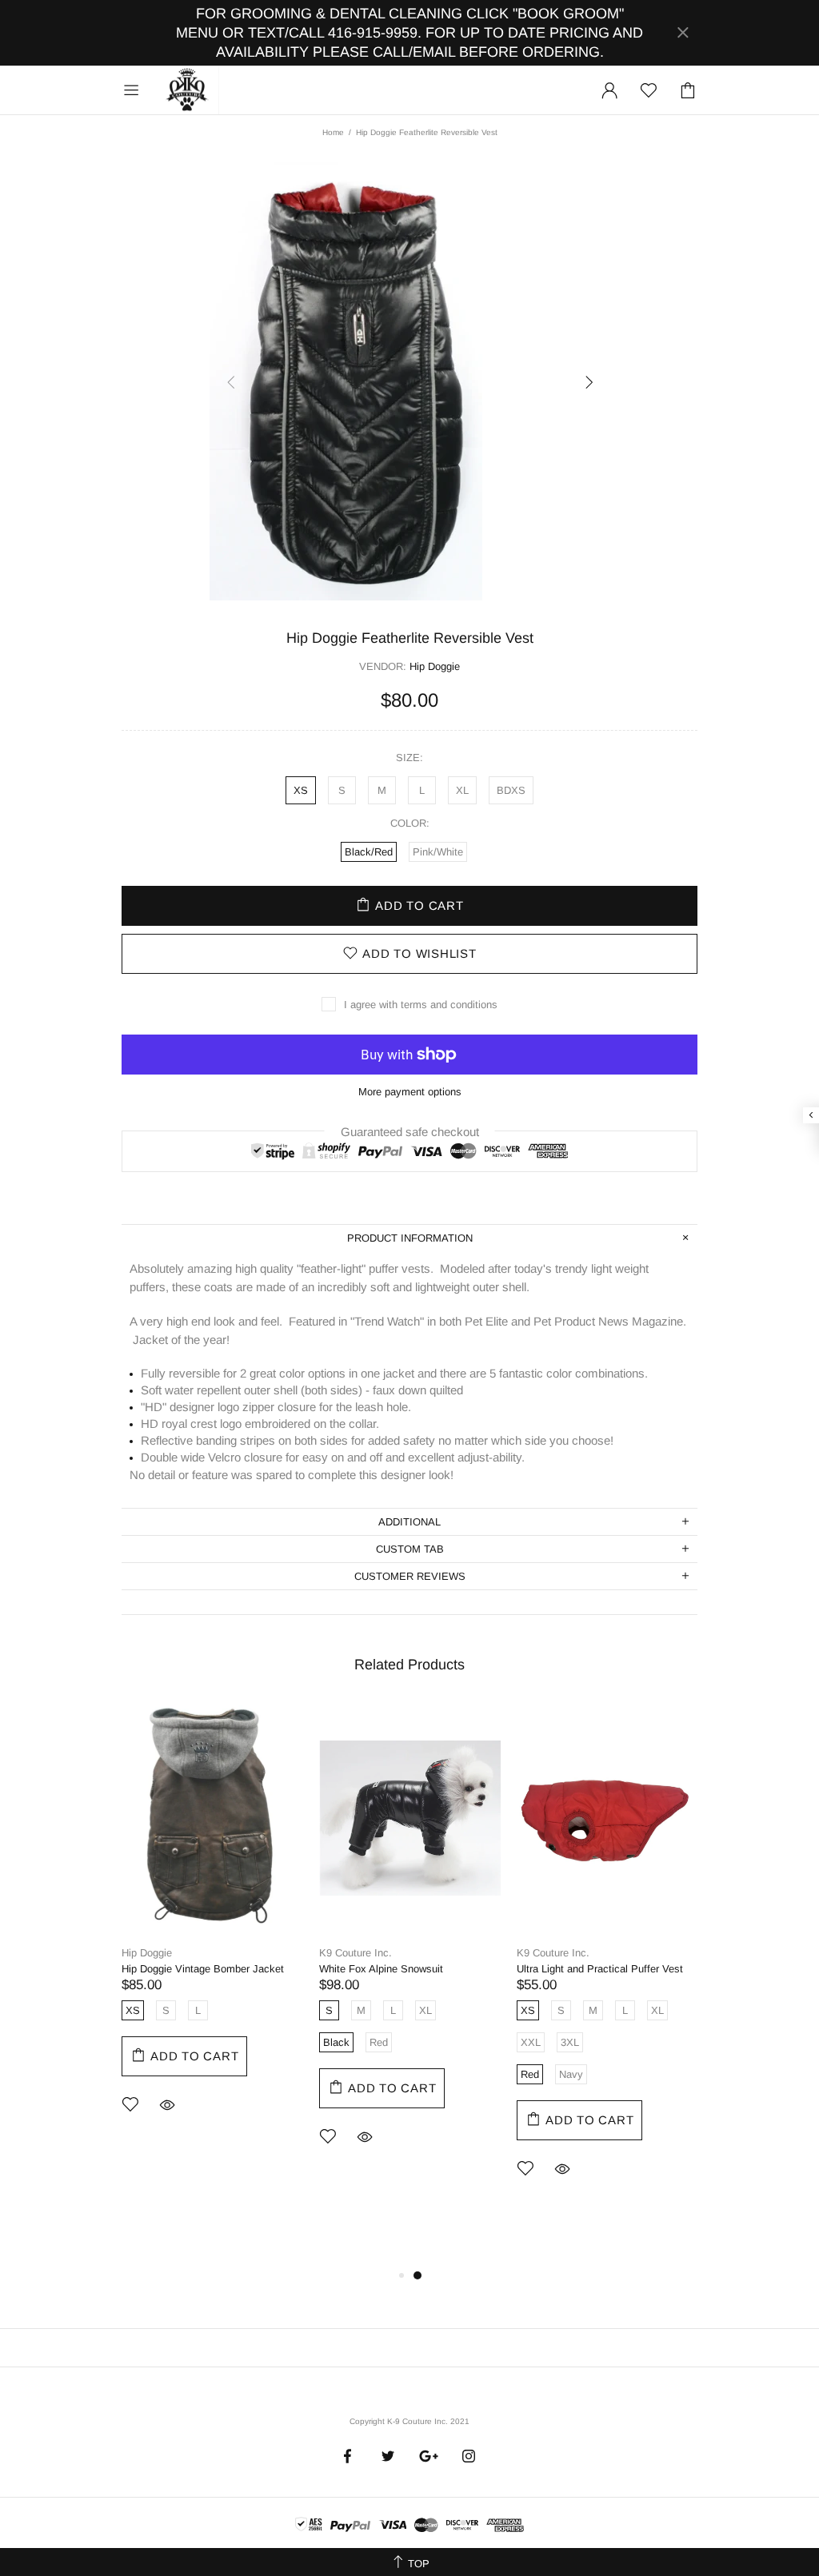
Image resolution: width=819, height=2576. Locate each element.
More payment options (410, 1092)
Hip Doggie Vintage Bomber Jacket (203, 1969)
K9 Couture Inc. (188, 90)
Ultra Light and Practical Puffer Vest (600, 1969)
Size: (409, 758)
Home (333, 132)
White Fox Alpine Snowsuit (381, 1969)
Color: (410, 823)
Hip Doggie (147, 1953)
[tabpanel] (212, 1930)
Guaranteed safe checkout (410, 1131)
